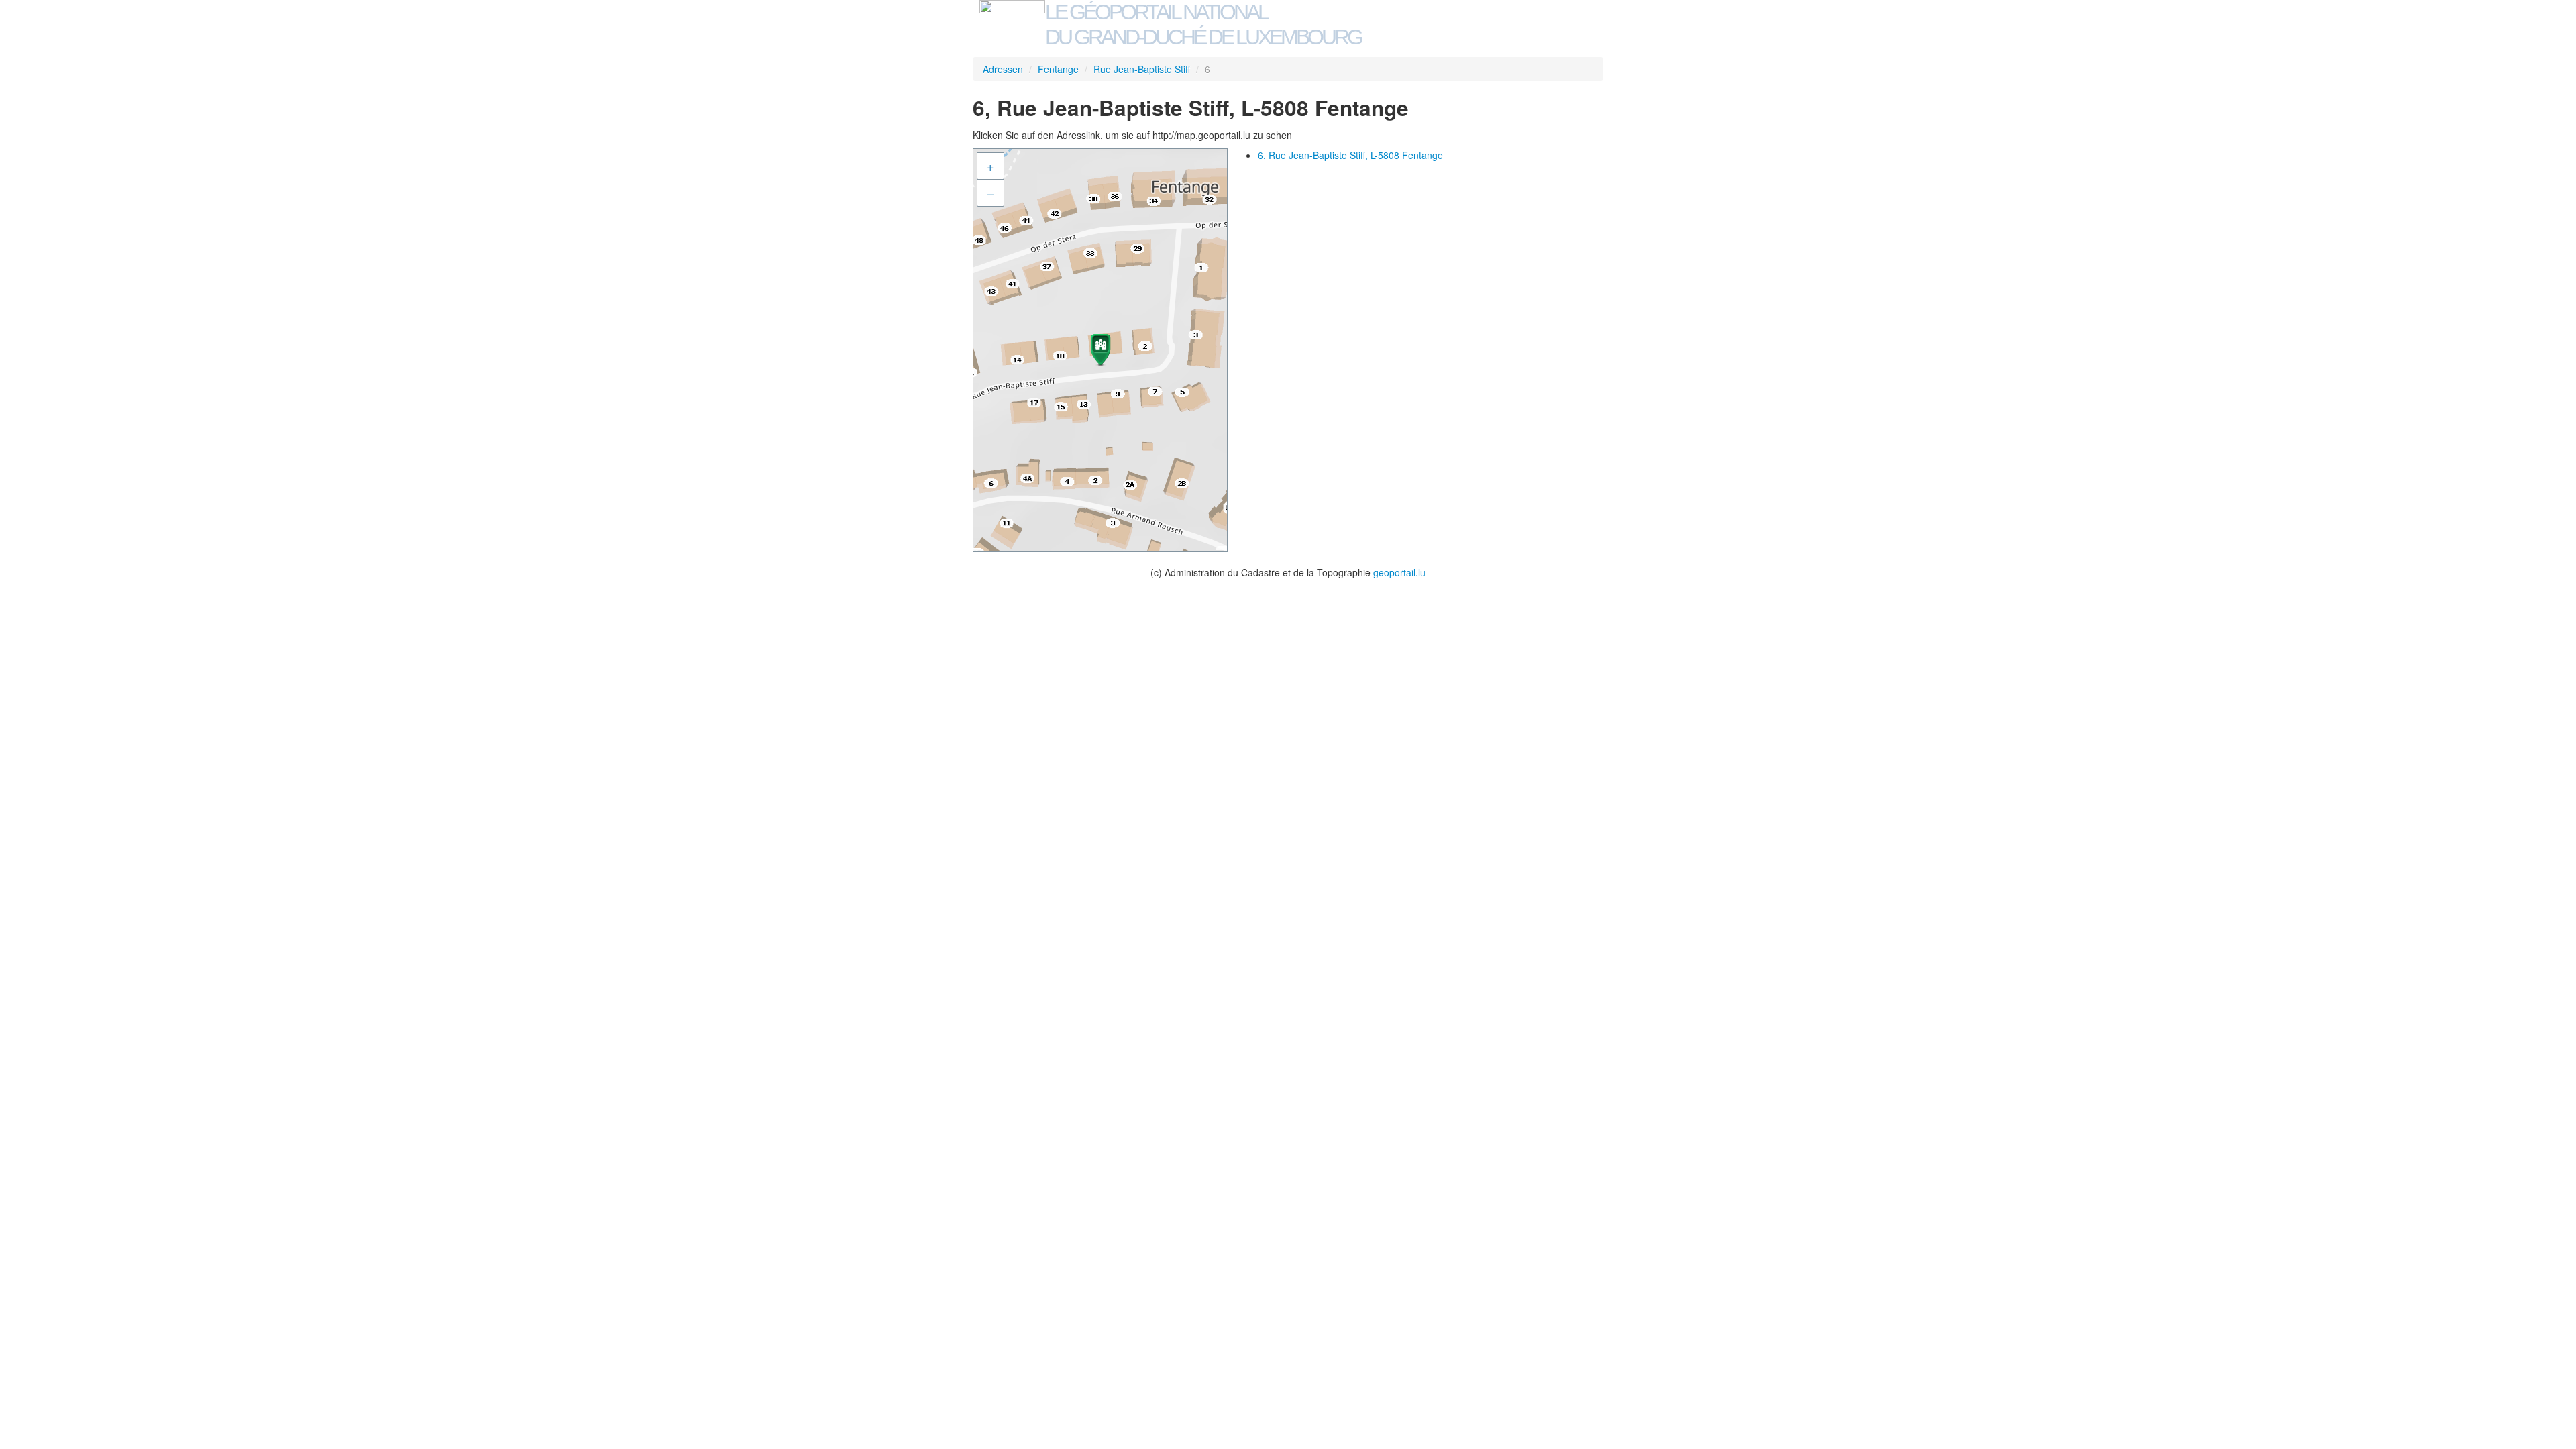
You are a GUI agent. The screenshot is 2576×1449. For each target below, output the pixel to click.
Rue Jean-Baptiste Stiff (1142, 69)
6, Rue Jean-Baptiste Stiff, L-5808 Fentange (1350, 155)
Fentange (1058, 69)
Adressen (1003, 69)
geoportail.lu (1399, 572)
